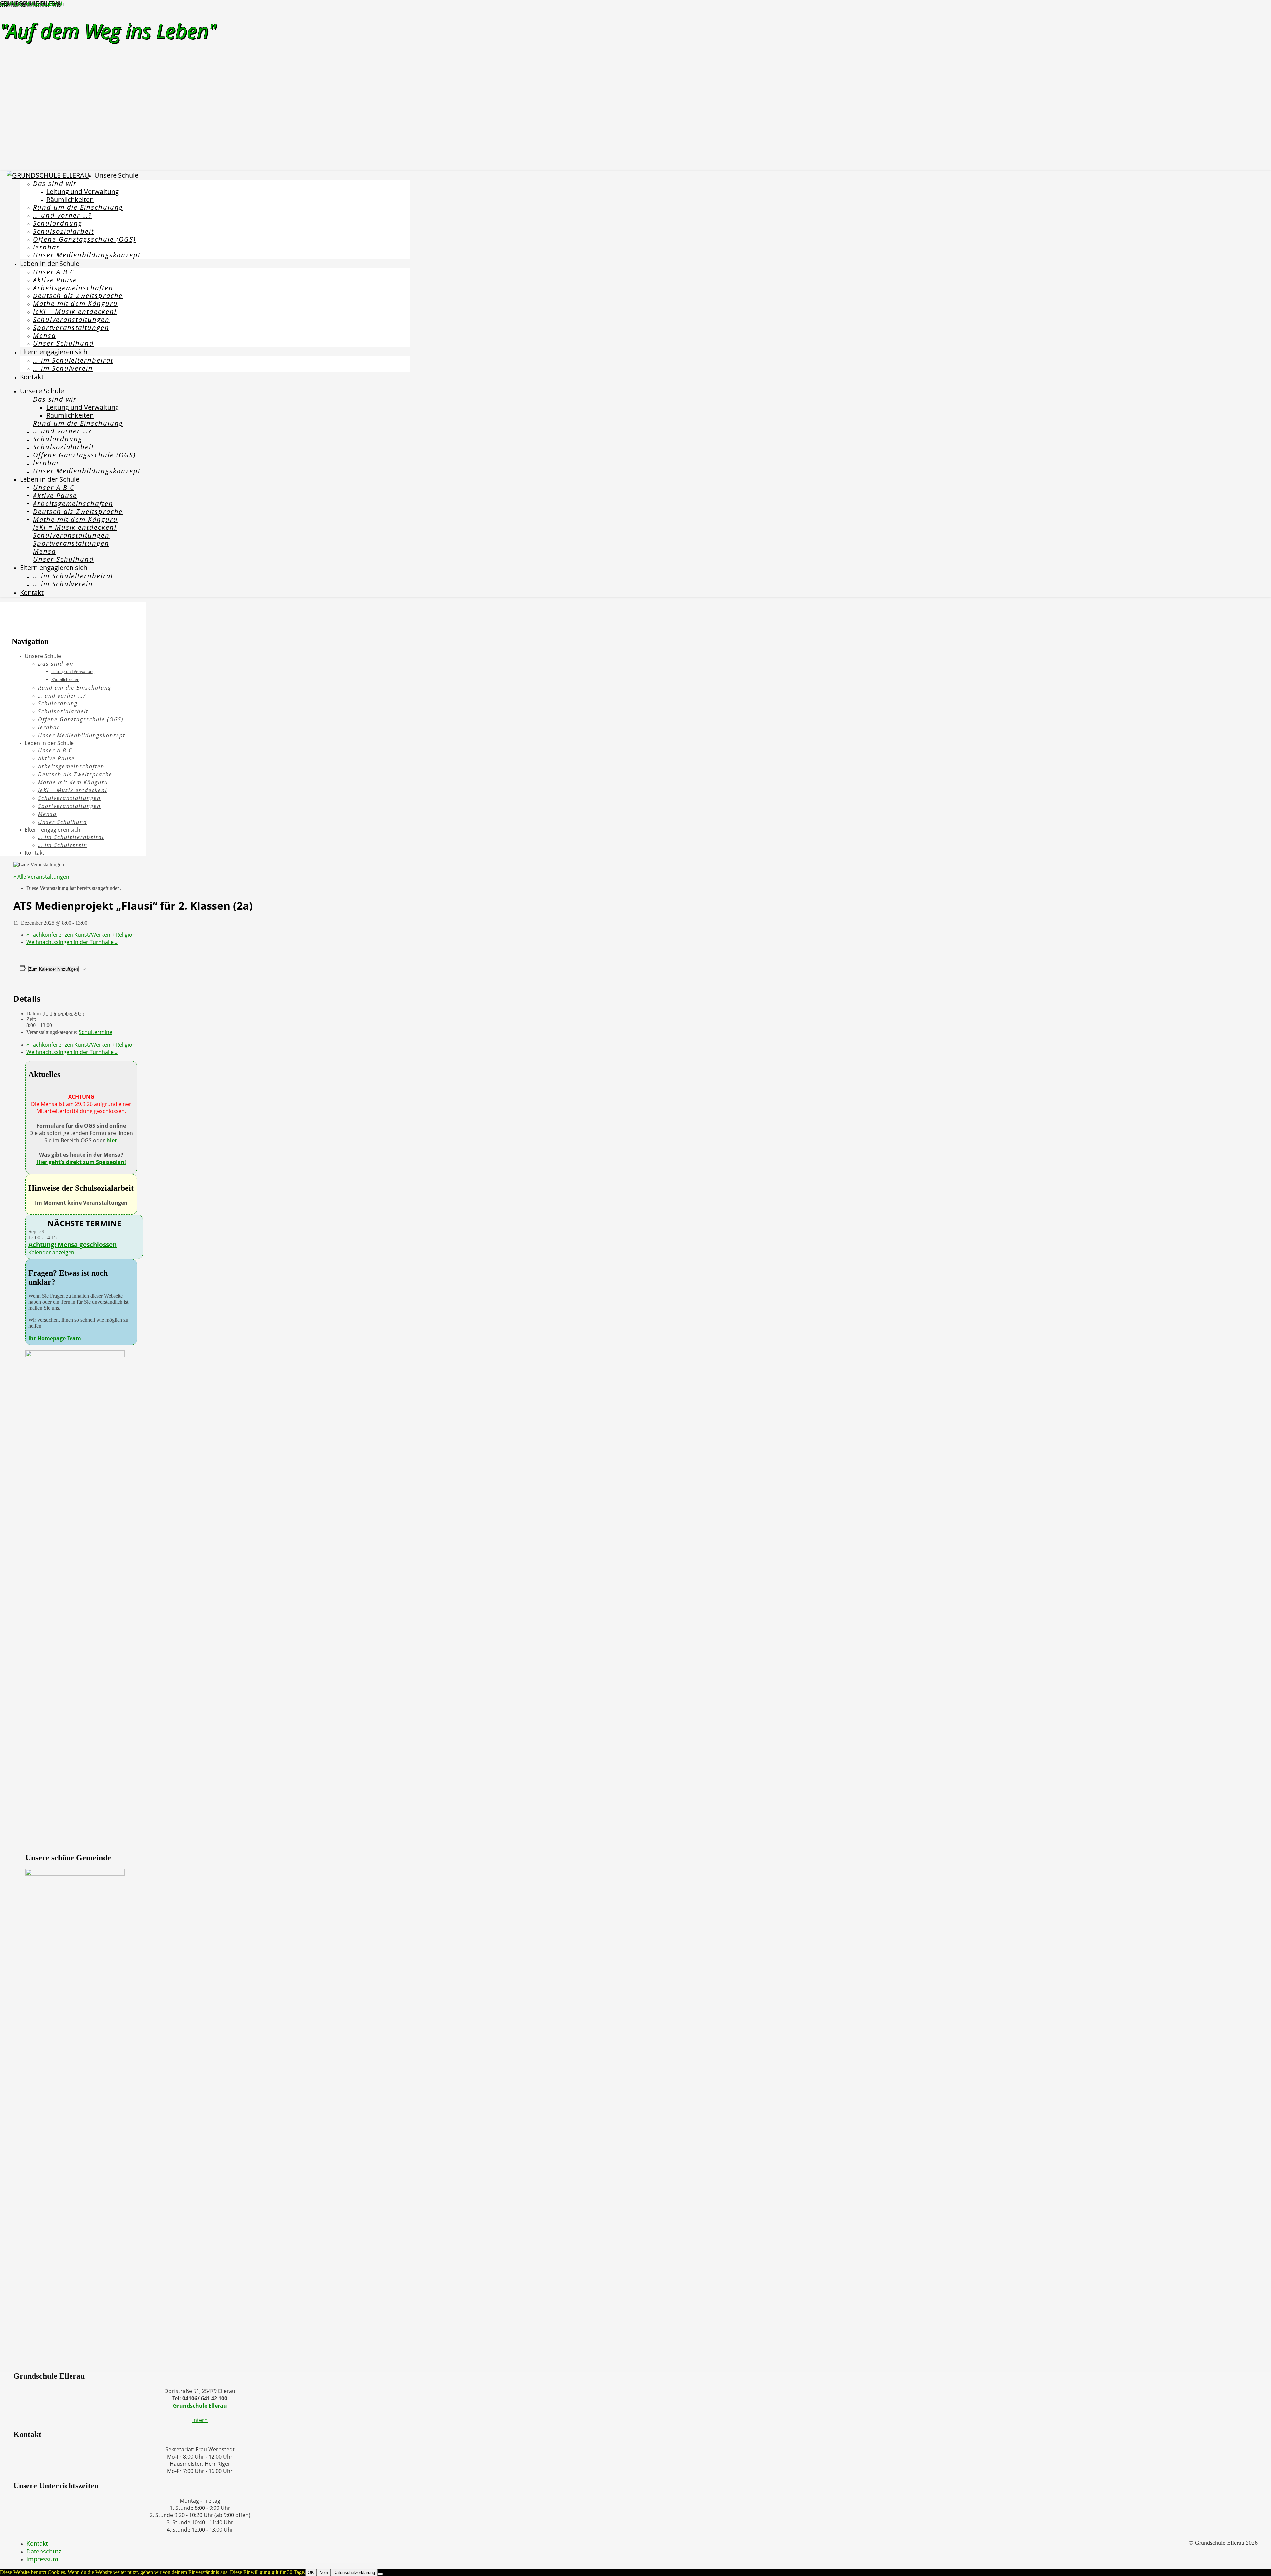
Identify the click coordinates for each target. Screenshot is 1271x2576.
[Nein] (380, 2574)
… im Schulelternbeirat (73, 360)
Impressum (42, 2559)
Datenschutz (44, 2551)
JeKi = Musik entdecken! (75, 312)
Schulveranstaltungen (71, 319)
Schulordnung (58, 223)
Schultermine (95, 1032)
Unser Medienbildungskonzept (87, 255)
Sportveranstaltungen (71, 327)
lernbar (46, 247)
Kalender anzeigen (51, 1252)
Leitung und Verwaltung (83, 191)
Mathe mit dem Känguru (75, 304)
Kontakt (32, 377)
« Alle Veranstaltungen (41, 877)
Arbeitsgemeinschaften (73, 288)
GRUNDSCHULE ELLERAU (31, 4)
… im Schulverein (63, 368)
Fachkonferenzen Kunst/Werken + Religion (81, 935)
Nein (324, 2573)
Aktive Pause (55, 280)
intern (200, 2420)
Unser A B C (54, 272)
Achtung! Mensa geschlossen (72, 1245)
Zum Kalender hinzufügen (54, 969)
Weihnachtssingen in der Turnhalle (72, 942)
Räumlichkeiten (70, 199)
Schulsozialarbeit (64, 231)
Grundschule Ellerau (200, 2406)
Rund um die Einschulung (78, 207)
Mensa (45, 335)
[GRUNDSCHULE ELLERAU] (48, 175)
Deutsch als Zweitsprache (78, 296)
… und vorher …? (63, 215)
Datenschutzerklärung (354, 2573)
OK (311, 2573)
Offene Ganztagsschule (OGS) (85, 239)
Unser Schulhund (64, 343)
